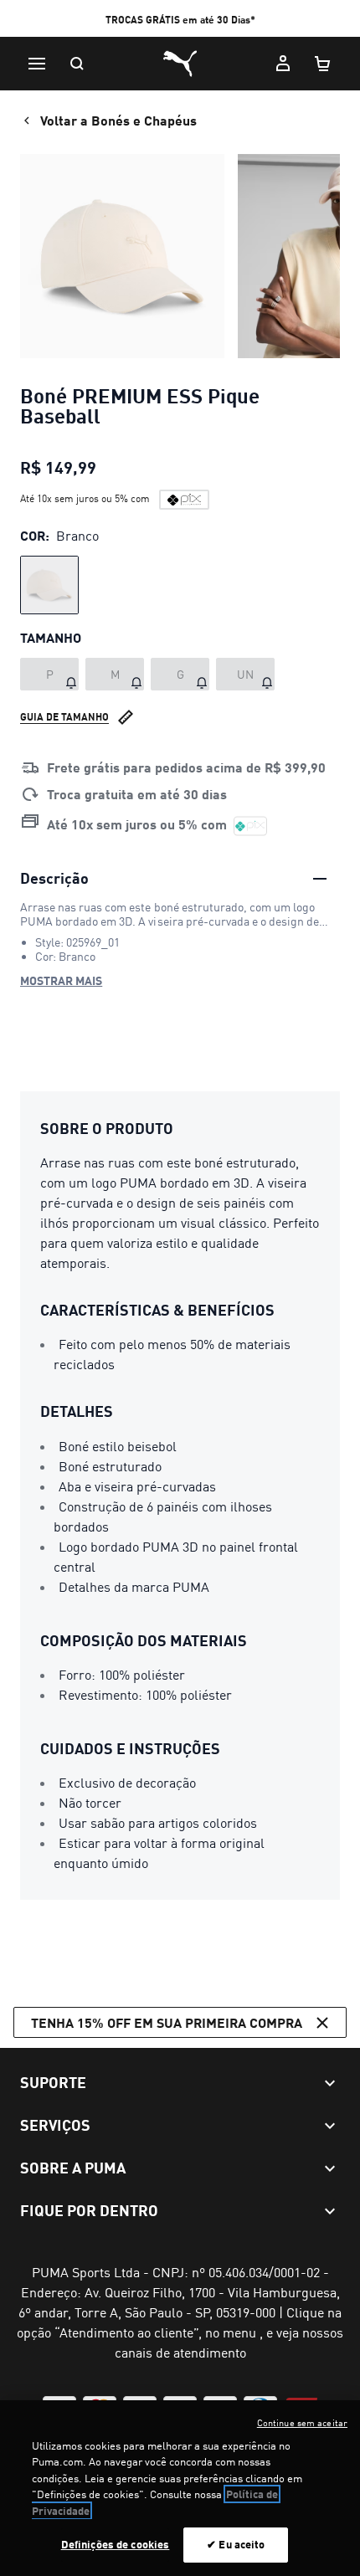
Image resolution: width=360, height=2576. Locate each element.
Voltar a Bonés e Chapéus (118, 120)
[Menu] (37, 64)
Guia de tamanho (64, 717)
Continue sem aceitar (302, 2423)
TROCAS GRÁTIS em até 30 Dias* (180, 20)
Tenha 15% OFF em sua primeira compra (167, 2022)
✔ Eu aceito (236, 2544)
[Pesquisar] (77, 64)
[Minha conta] (283, 64)
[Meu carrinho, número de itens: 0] (323, 64)
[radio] (49, 585)
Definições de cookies (116, 2544)
